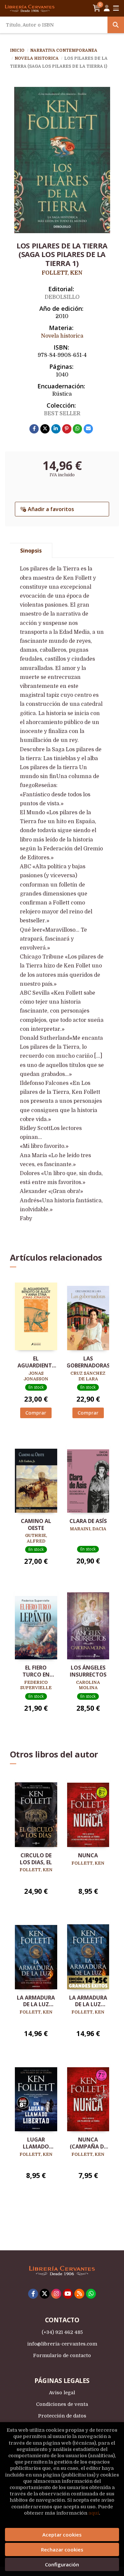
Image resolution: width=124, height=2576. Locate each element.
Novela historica (37, 58)
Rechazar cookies (62, 2549)
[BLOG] (79, 2294)
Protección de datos (62, 2416)
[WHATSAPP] (91, 2294)
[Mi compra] (97, 8)
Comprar (36, 1413)
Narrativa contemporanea (64, 50)
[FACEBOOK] (33, 2294)
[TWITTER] (45, 2294)
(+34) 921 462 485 (62, 2332)
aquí (94, 2513)
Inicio (17, 50)
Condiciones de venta (62, 2404)
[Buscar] (116, 25)
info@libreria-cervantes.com (62, 2344)
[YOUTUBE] (68, 2294)
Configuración (62, 2564)
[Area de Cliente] (107, 8)
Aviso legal (62, 2393)
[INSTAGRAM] (56, 2294)
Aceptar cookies (62, 2535)
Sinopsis (31, 551)
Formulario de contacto (62, 2355)
